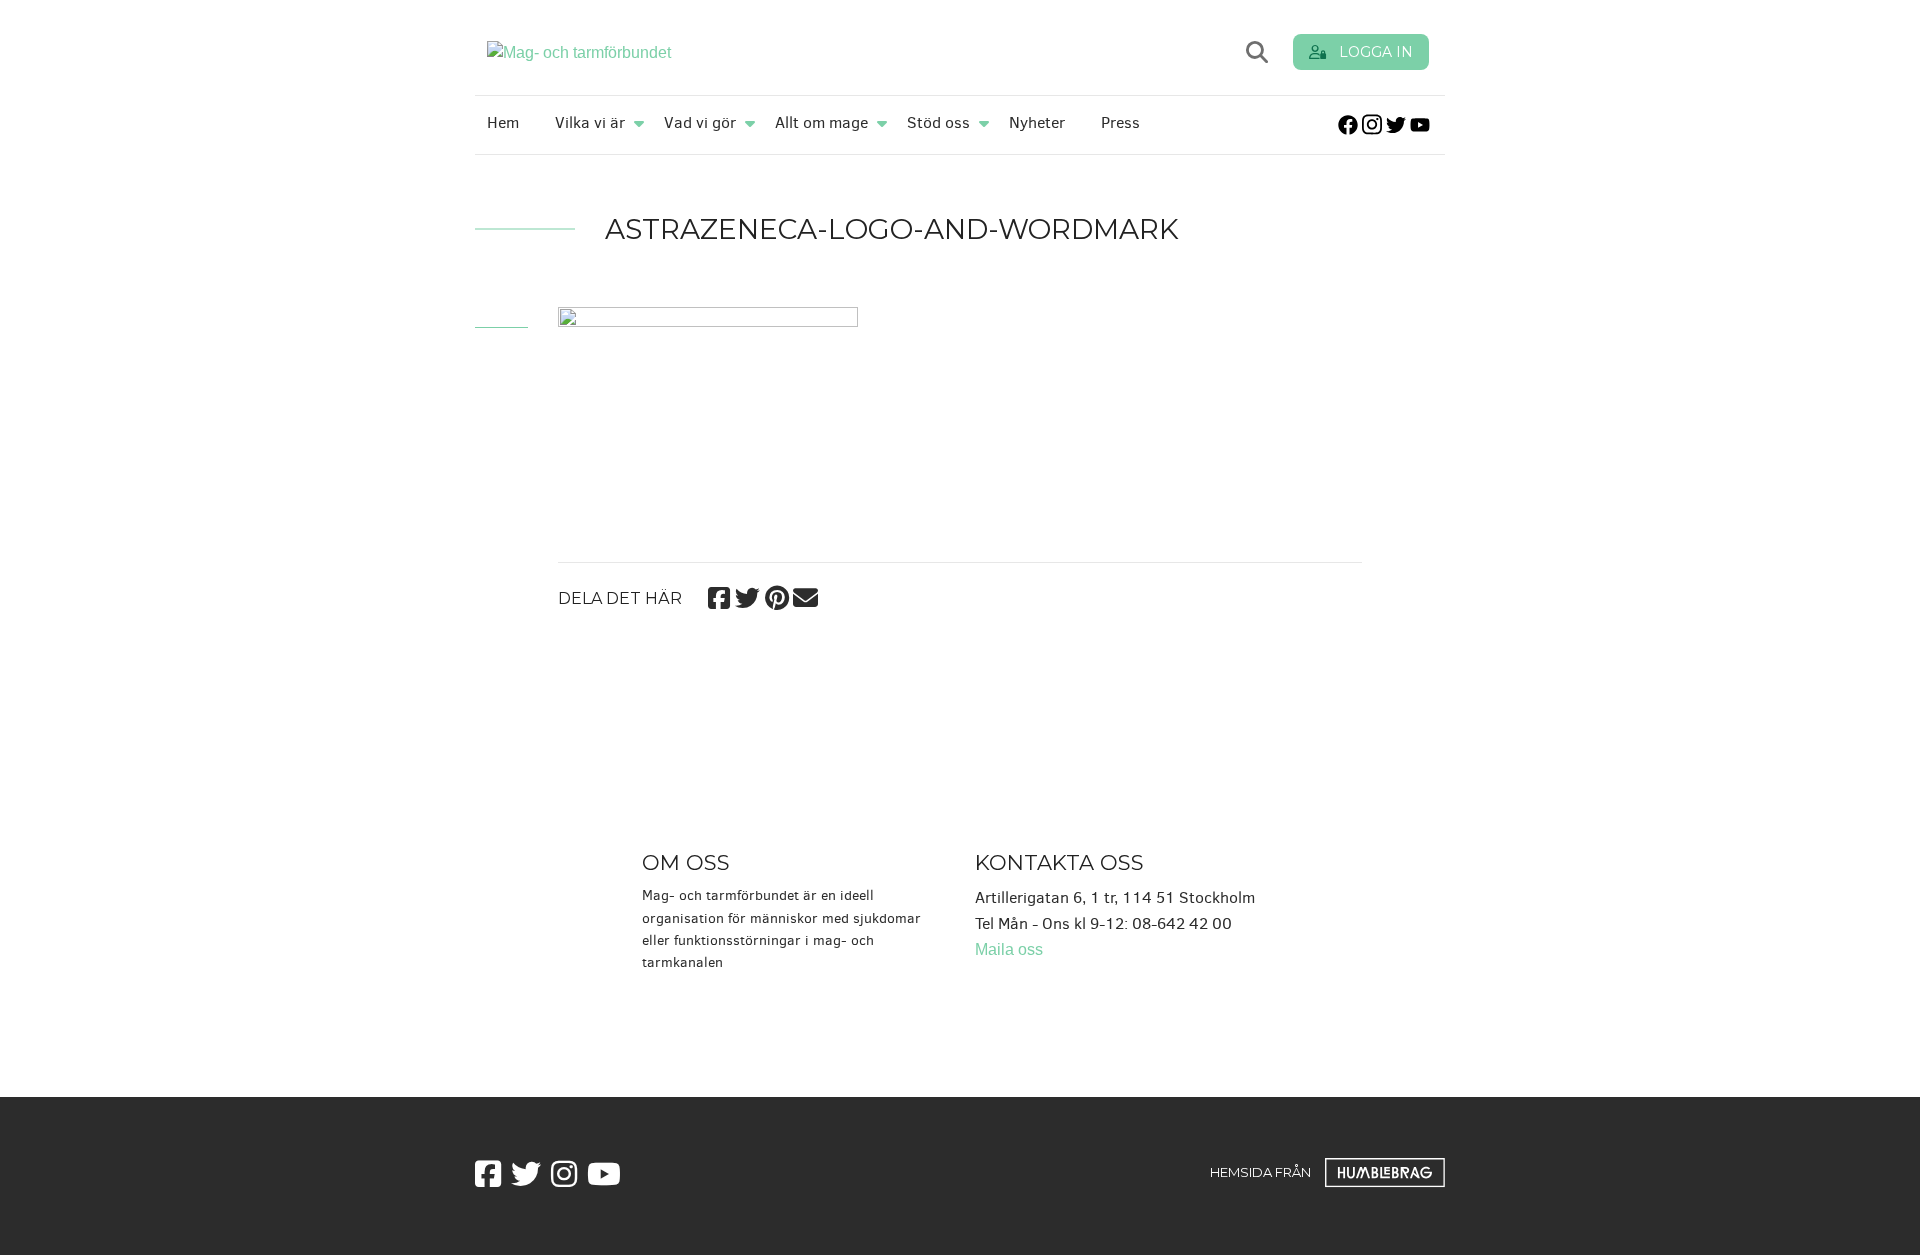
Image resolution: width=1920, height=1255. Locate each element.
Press (1120, 122)
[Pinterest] (776, 595)
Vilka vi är (590, 122)
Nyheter (1037, 122)
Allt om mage (821, 122)
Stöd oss (938, 122)
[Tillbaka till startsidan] (722, 51)
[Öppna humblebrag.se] (1385, 1172)
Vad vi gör (700, 122)
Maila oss (1009, 949)
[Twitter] (747, 595)
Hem (503, 122)
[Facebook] (718, 595)
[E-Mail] (805, 595)
